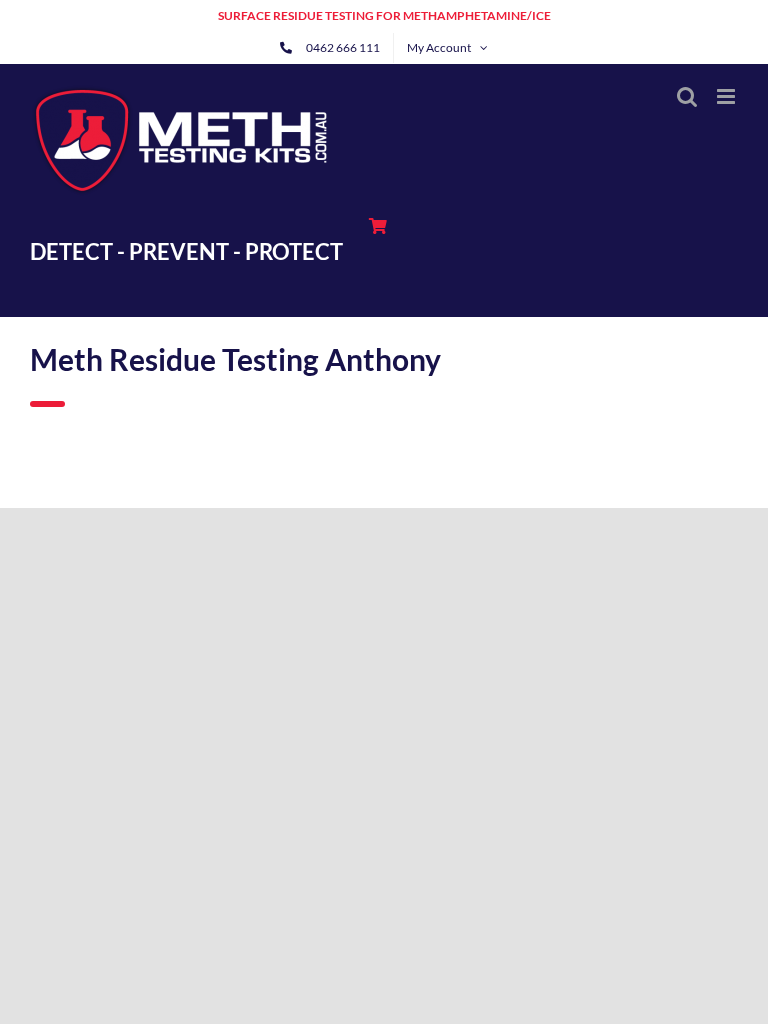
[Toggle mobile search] (687, 96)
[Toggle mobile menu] (727, 96)
